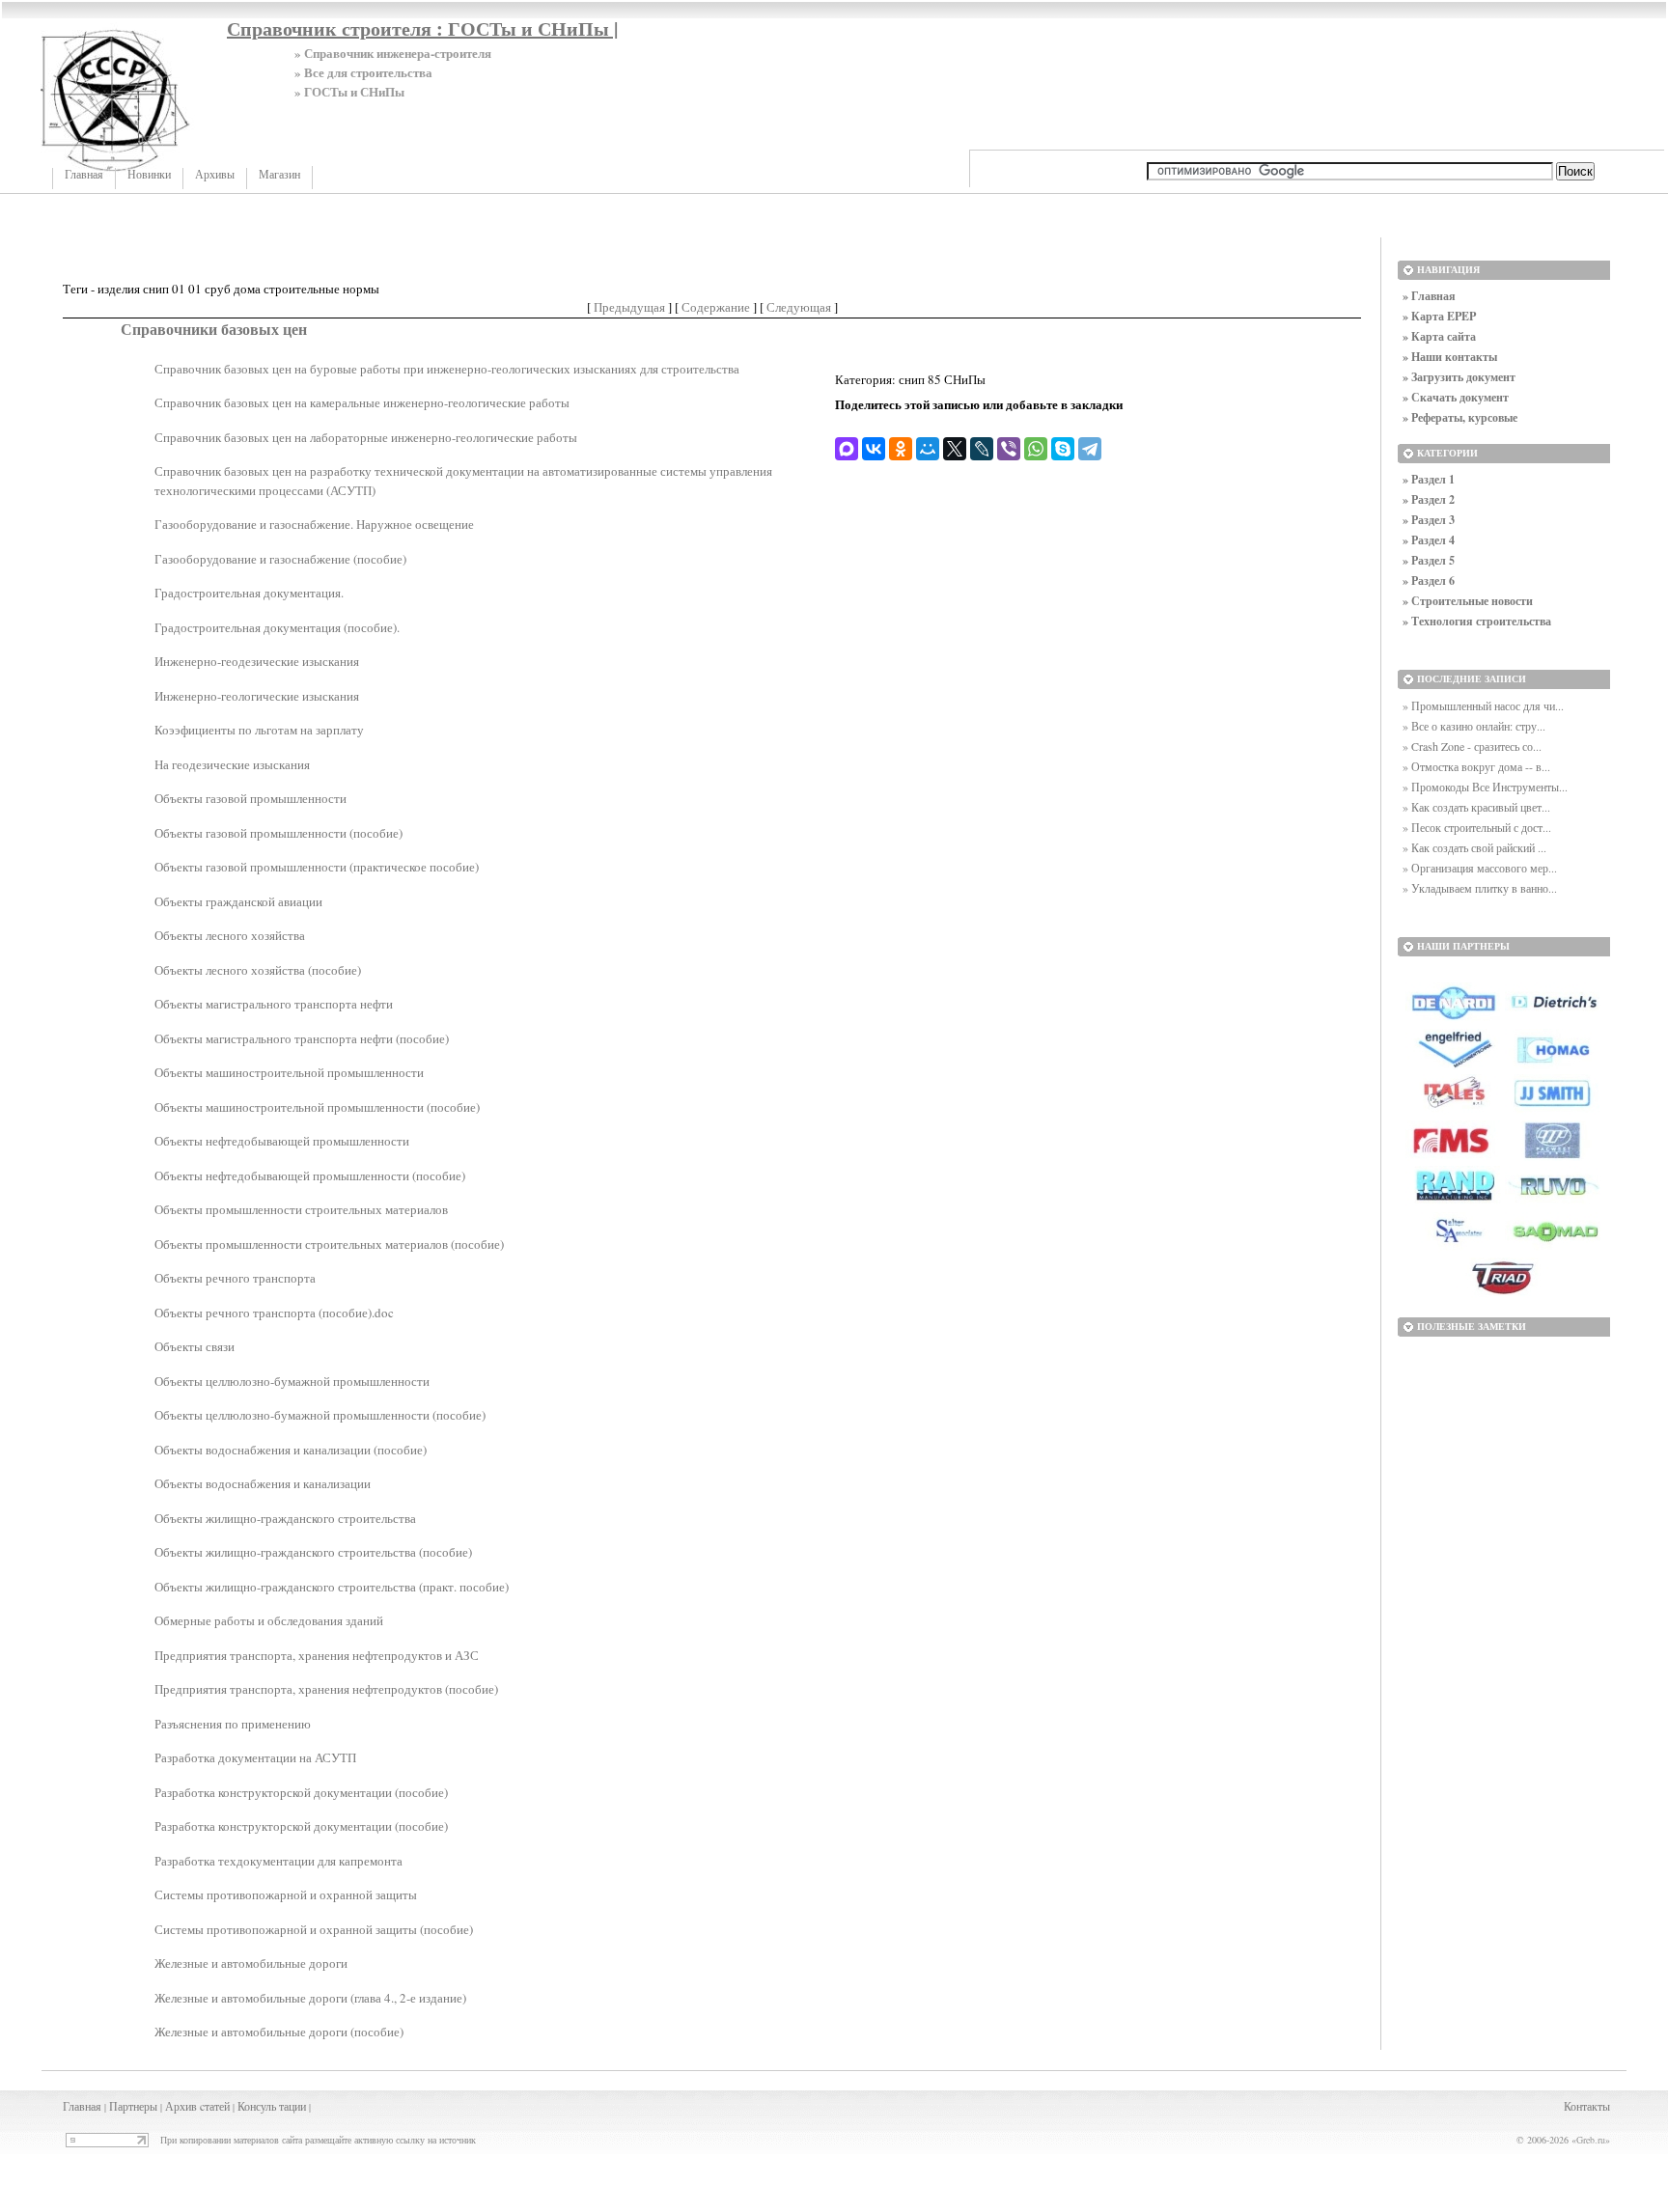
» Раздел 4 (1429, 540)
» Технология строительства (1477, 621)
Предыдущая (629, 307)
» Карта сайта (1439, 336)
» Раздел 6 (1429, 581)
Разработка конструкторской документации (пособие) (301, 1792)
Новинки (149, 175)
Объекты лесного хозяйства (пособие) (258, 970)
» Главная (1429, 296)
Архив (181, 2106)
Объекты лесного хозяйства (230, 935)
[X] (955, 449)
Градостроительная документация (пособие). (277, 627)
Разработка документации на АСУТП (255, 1757)
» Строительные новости (1468, 601)
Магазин (279, 175)
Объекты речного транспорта (235, 1278)
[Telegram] (1090, 449)
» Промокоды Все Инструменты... (1485, 787)
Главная (84, 175)
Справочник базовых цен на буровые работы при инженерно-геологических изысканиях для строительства (447, 369)
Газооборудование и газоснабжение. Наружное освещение (314, 524)
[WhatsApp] (1036, 449)
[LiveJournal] (982, 449)
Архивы (215, 175)
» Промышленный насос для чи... (1483, 705)
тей (222, 2106)
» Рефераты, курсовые (1460, 417)
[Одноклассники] (901, 449)
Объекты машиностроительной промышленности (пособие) (317, 1107)
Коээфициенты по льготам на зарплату (259, 730)
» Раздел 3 (1429, 520)
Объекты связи (195, 1346)
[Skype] (1063, 449)
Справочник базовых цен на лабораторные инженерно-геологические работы (366, 437)
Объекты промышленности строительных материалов (301, 1209)
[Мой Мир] (928, 449)
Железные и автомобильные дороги (251, 1963)
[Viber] (1009, 449)
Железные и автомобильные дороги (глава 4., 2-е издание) (310, 1998)
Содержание (716, 307)
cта (207, 2106)
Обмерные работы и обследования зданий (269, 1620)
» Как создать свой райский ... (1474, 847)
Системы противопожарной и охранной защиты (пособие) (314, 1929)
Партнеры (133, 2106)
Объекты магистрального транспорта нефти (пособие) (302, 1038)
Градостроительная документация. (249, 593)
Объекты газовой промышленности (250, 798)
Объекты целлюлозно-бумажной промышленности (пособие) (320, 1415)
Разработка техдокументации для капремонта (278, 1861)
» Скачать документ (1456, 397)
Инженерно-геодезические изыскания (257, 661)
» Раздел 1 (1429, 479)
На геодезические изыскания (232, 764)
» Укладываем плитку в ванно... (1480, 888)
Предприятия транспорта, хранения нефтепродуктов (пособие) (326, 1689)
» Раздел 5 (1429, 560)
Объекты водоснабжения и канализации (263, 1483)
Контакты (1587, 2106)
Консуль (257, 2106)
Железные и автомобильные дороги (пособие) (279, 2032)
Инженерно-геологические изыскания (257, 696)
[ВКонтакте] (874, 449)
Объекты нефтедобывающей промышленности (282, 1141)
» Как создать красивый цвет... (1476, 807)
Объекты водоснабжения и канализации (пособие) (291, 1450)
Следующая (799, 307)
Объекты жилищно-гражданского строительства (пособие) (313, 1552)
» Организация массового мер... (1480, 868)
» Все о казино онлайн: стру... (1474, 726)
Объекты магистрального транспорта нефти (274, 1004)
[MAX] (847, 449)
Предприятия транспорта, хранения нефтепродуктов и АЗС (317, 1655)
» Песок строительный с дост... (1477, 827)
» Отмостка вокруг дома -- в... (1476, 766)
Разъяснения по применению (233, 1724)
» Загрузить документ (1459, 377)
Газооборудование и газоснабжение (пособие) (280, 559)
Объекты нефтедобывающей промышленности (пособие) (310, 1175)
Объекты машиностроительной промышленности (289, 1072)
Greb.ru (1591, 2140)
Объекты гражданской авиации (238, 901)
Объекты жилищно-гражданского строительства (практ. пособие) (332, 1587)
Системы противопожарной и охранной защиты (286, 1894)
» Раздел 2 (1429, 499)
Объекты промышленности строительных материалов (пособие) (329, 1244)
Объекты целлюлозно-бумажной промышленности (292, 1381)
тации (292, 2106)
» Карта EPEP (1439, 316)
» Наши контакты (1450, 357)
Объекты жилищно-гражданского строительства (285, 1518)
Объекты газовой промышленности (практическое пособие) (317, 867)
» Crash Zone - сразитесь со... (1472, 746)
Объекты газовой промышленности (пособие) (278, 833)
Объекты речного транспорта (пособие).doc (274, 1313)
